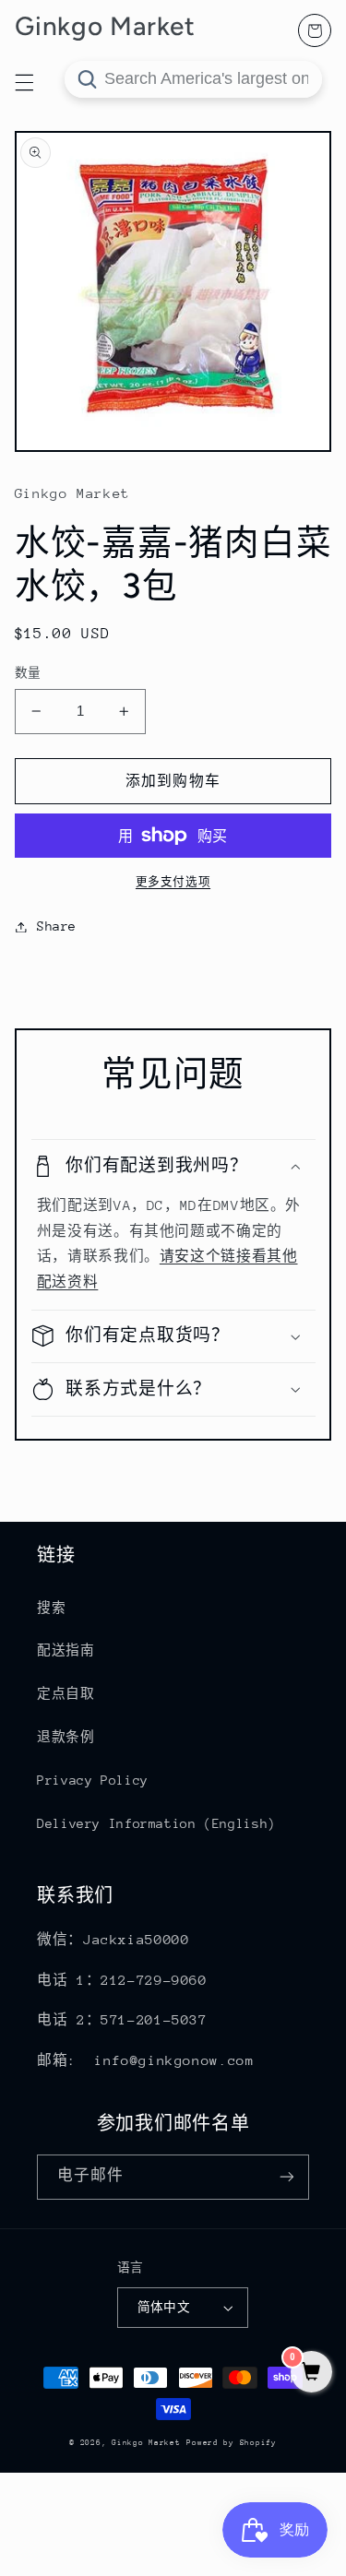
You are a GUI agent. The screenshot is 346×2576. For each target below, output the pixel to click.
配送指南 (66, 1650)
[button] (173, 1166)
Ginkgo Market (146, 2442)
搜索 (51, 1608)
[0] (311, 2374)
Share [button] (57, 926)
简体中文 (164, 2307)
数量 (28, 673)
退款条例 (66, 1737)
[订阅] (287, 2177)
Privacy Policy (93, 1780)
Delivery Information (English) (156, 1823)
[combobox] (193, 79)
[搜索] (87, 79)
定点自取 (66, 1693)
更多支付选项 (173, 882)
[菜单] (24, 82)
